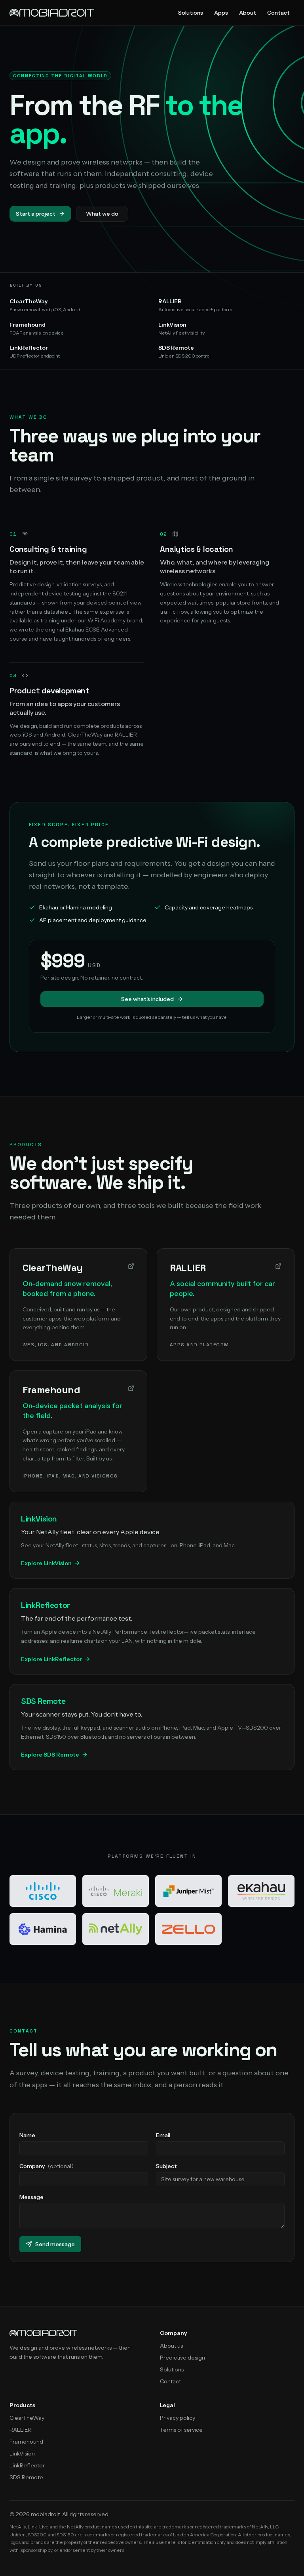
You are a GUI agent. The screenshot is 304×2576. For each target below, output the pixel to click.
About (248, 13)
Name (27, 2135)
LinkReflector (27, 2465)
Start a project (36, 214)
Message (31, 2197)
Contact (278, 13)
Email (163, 2135)
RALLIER (21, 2430)
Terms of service (181, 2430)
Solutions (191, 13)
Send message (55, 2244)
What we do (102, 214)
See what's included (147, 999)
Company (47, 2166)
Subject (166, 2166)
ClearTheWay (27, 2418)
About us (171, 2346)
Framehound (26, 2442)
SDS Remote (26, 2477)
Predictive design (182, 2358)
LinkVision (22, 2454)
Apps (221, 13)
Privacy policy (178, 2418)
